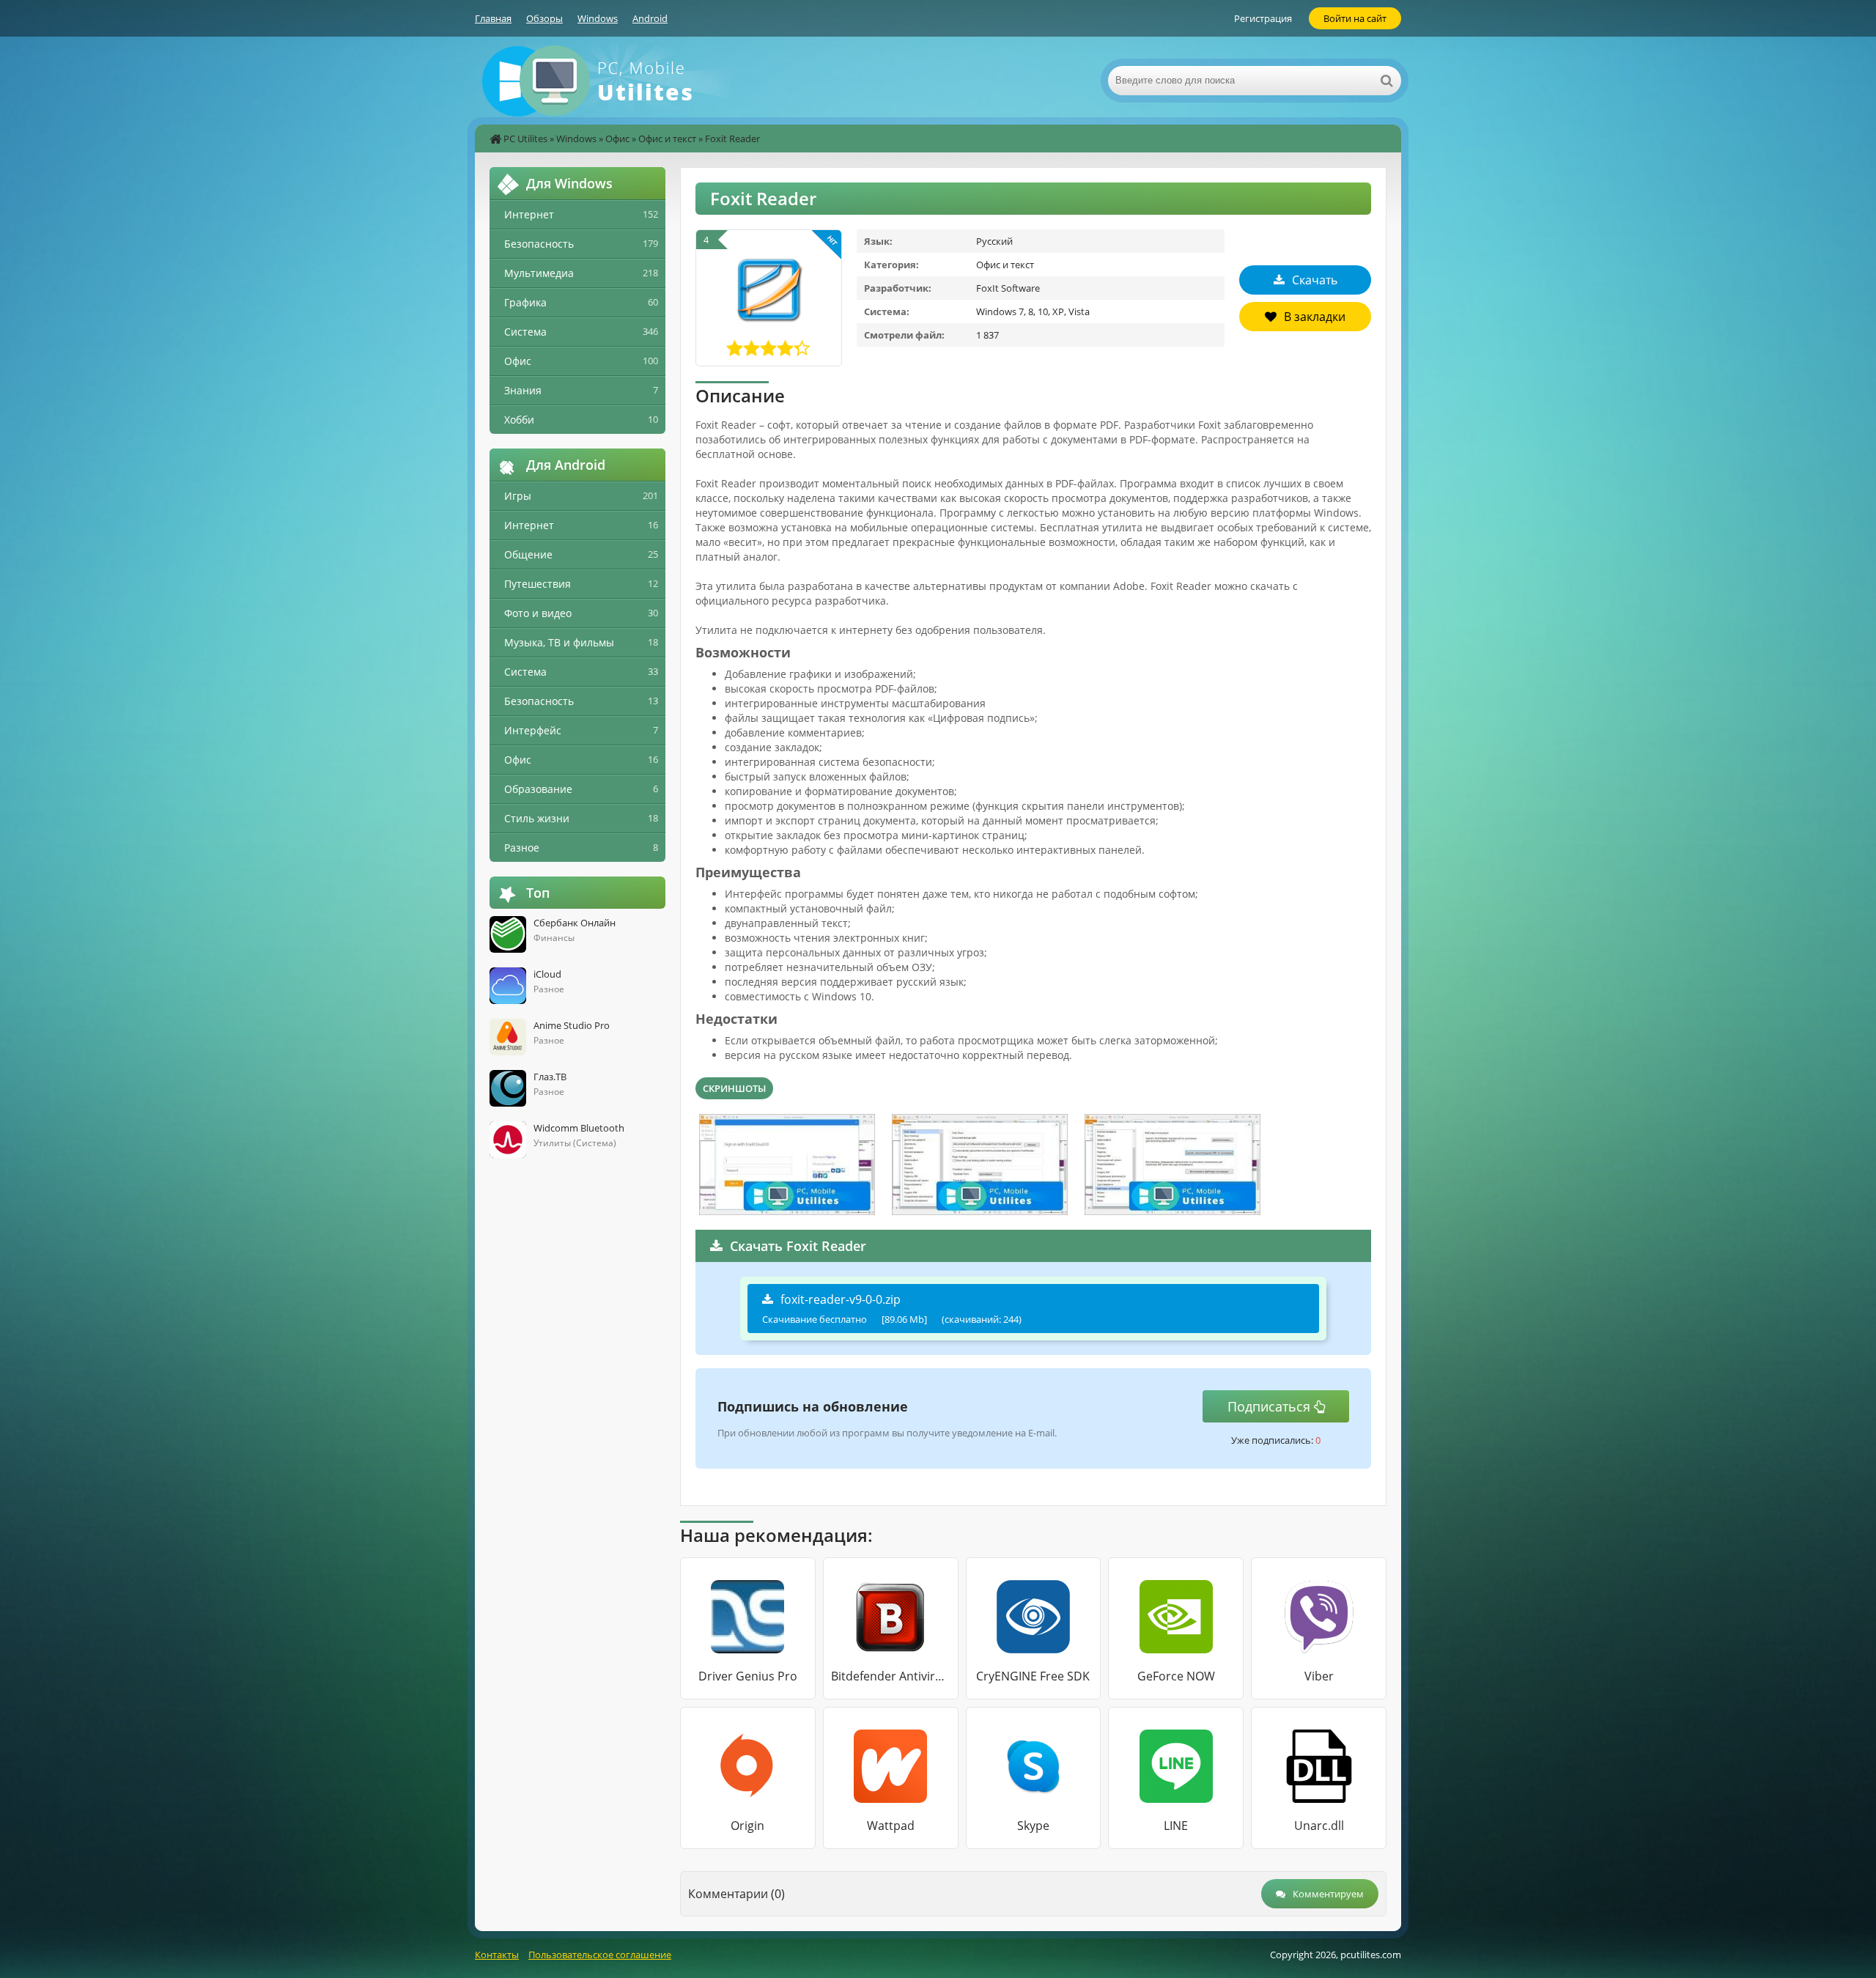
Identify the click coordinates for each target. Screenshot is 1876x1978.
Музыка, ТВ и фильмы (559, 642)
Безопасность (539, 244)
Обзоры (544, 18)
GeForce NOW (1176, 1676)
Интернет (529, 214)
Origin (747, 1826)
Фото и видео (538, 613)
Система (525, 332)
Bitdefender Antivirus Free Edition (891, 1676)
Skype (1033, 1826)
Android (650, 18)
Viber (1319, 1676)
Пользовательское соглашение (600, 1955)
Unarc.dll (1319, 1826)
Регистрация (1263, 18)
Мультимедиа (539, 273)
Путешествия (538, 584)
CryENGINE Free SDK (1033, 1676)
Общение (528, 554)
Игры (518, 496)
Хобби (519, 420)
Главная (493, 18)
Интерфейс (533, 730)
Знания (523, 390)
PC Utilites (525, 139)
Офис (617, 139)
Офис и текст (667, 139)
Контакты (497, 1955)
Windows (598, 18)
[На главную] (621, 81)
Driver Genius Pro (748, 1676)
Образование (538, 789)
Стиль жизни (537, 818)
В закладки (1315, 317)
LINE (1176, 1826)
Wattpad (891, 1826)
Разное (522, 848)
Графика (525, 302)
